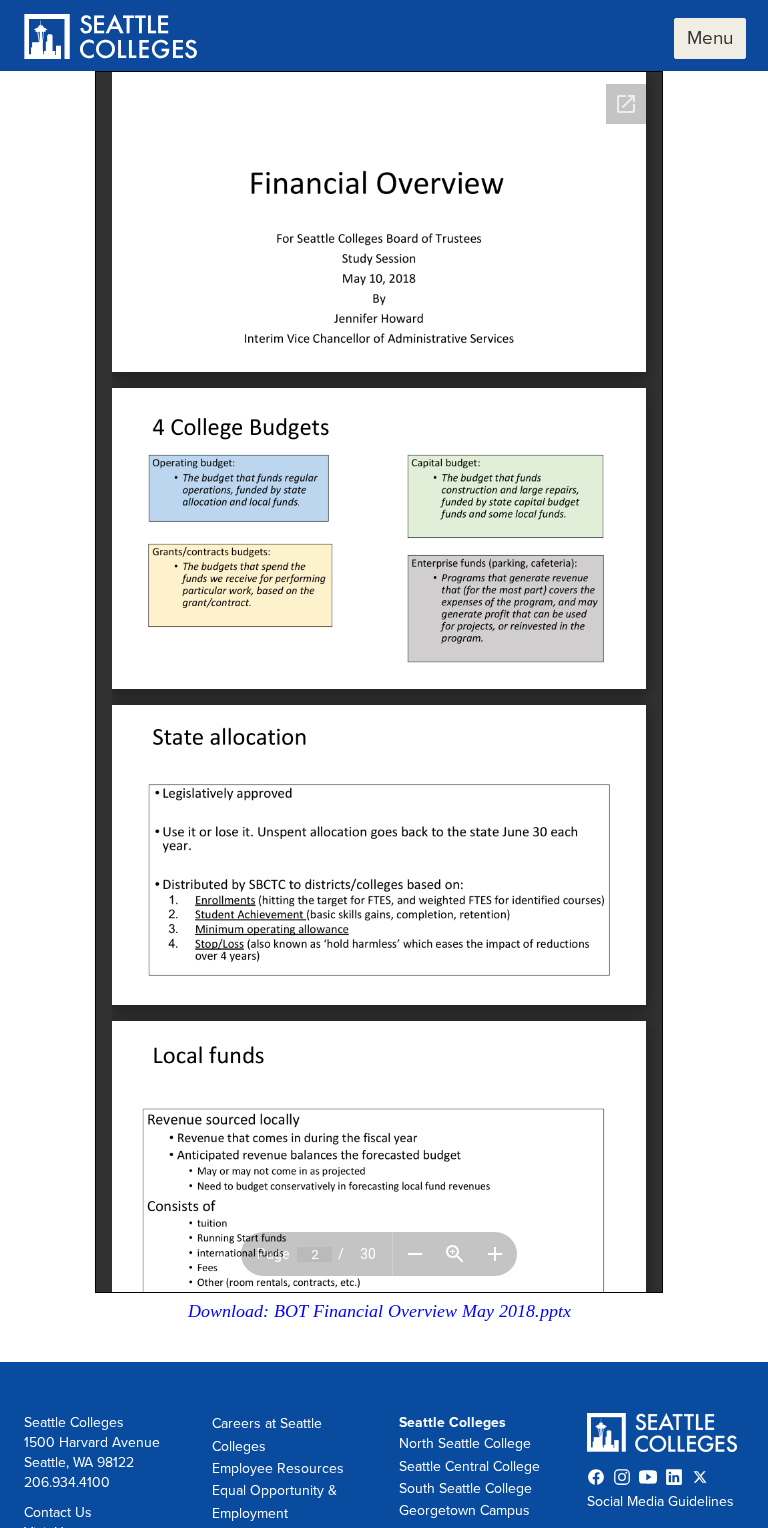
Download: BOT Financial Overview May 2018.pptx (379, 1311)
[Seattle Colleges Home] (110, 38)
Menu (710, 38)
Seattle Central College (469, 1466)
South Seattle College (465, 1488)
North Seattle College (465, 1443)
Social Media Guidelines (660, 1501)
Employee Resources (278, 1468)
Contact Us (58, 1512)
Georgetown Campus (464, 1510)
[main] (384, 716)
